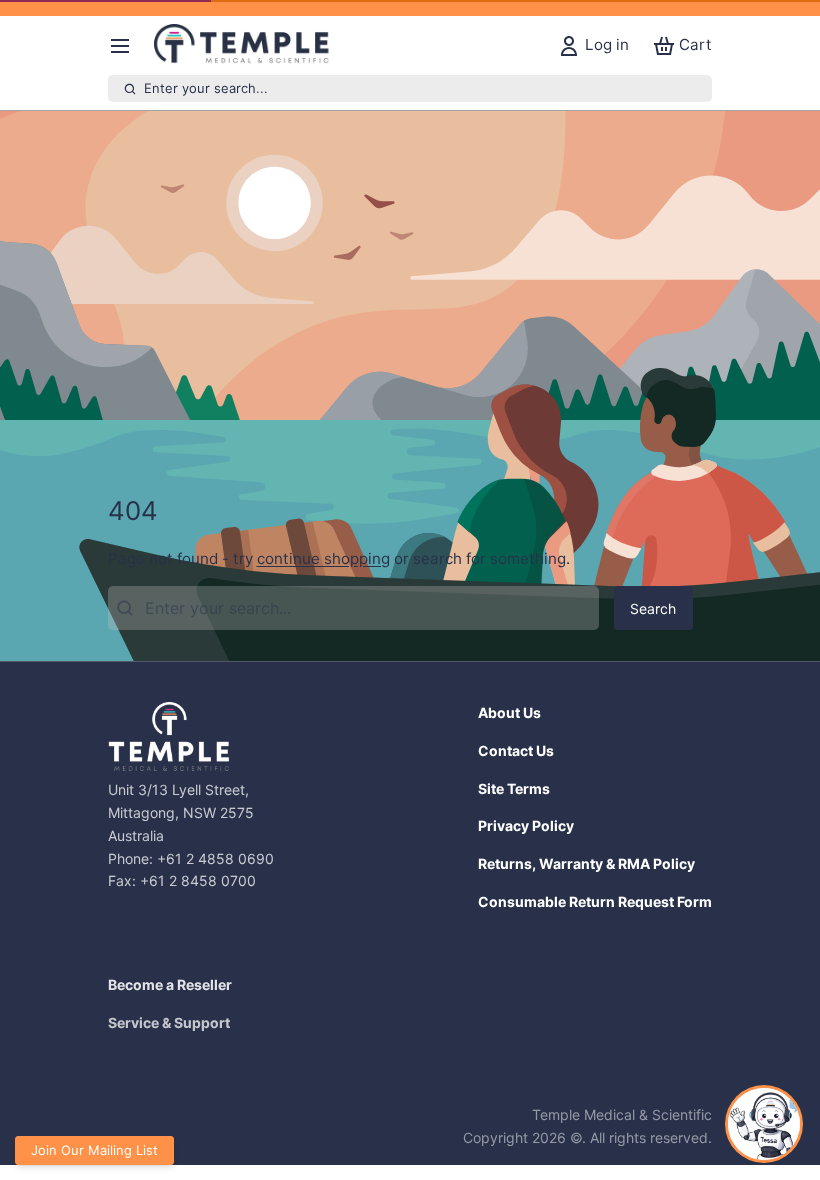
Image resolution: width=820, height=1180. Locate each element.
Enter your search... (206, 88)
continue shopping (323, 558)
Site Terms (514, 788)
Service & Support (169, 1022)
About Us (509, 712)
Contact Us (516, 750)
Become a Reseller (170, 984)
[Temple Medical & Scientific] (243, 46)
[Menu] (127, 45)
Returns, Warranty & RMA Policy (586, 863)
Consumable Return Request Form (595, 901)
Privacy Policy (526, 825)
